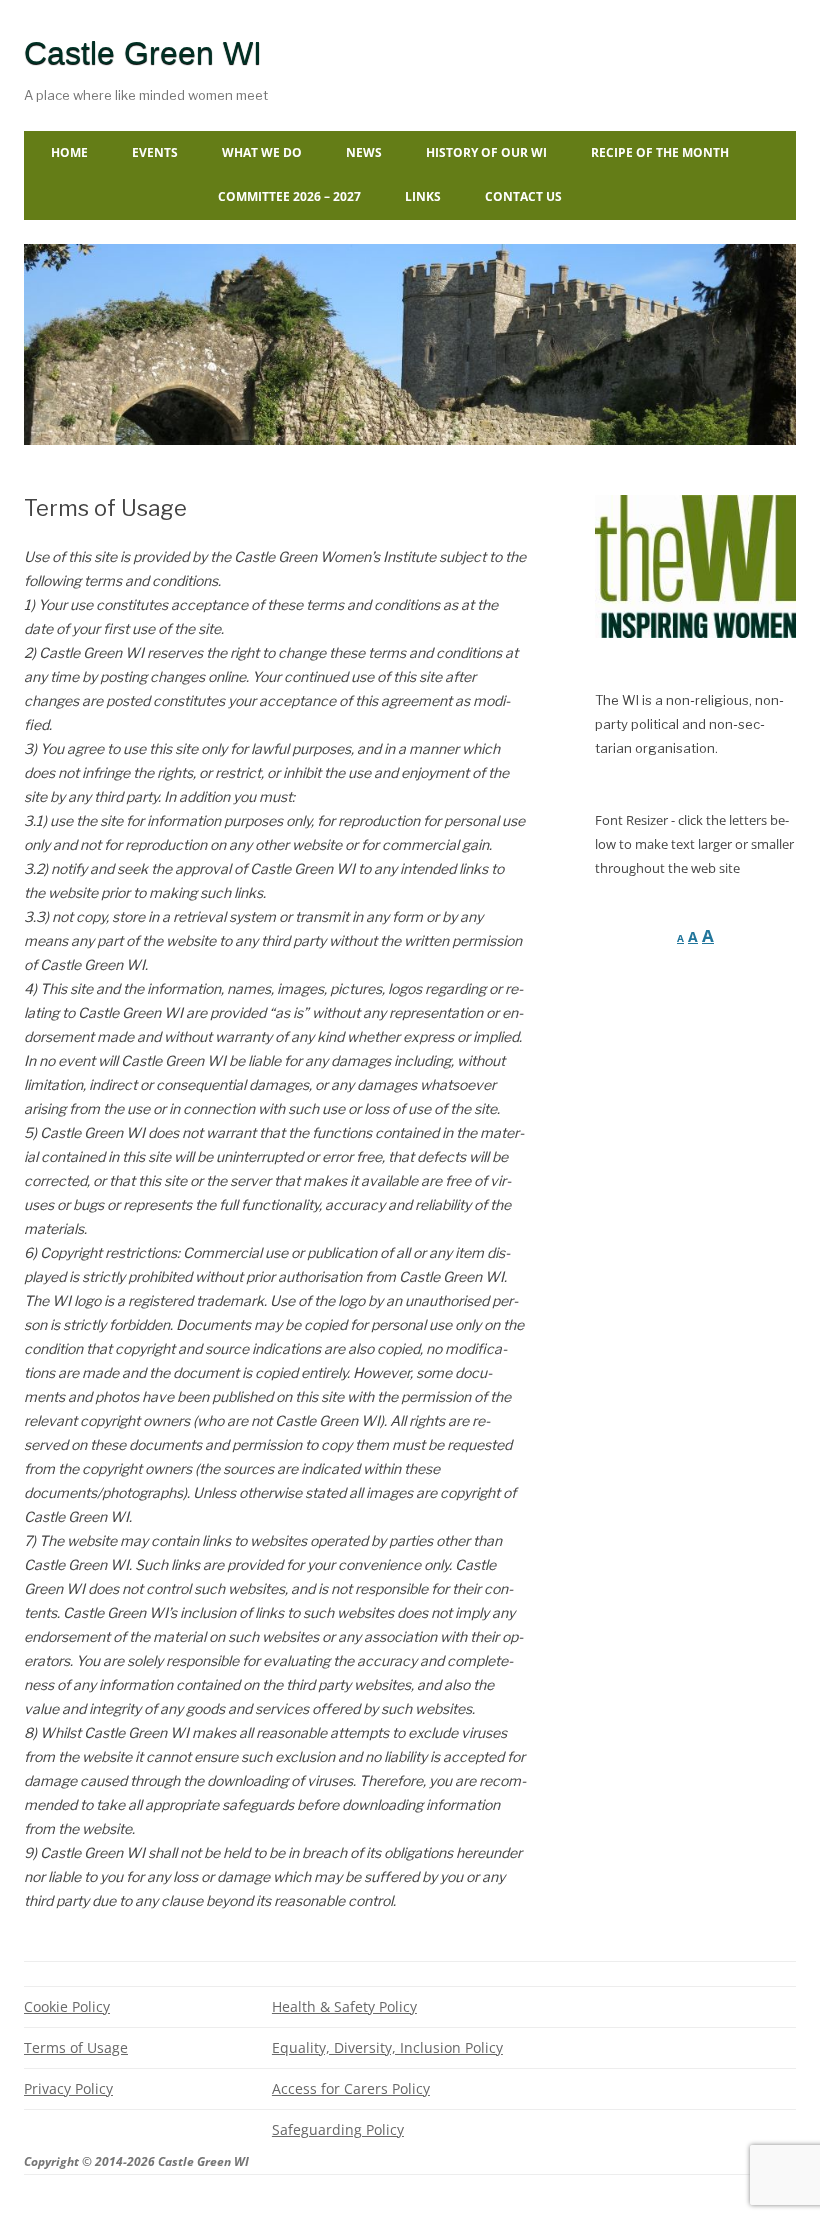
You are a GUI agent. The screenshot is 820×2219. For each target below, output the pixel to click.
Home (69, 152)
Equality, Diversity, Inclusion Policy (387, 2047)
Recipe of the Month (660, 152)
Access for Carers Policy (351, 2088)
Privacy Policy (68, 2088)
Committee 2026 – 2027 (289, 196)
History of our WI (486, 152)
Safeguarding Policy (338, 2129)
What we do (262, 152)
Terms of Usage (76, 2047)
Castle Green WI (143, 53)
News (364, 152)
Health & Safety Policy (344, 2006)
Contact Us (523, 196)
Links (423, 196)
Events (155, 152)
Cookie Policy (67, 2006)
